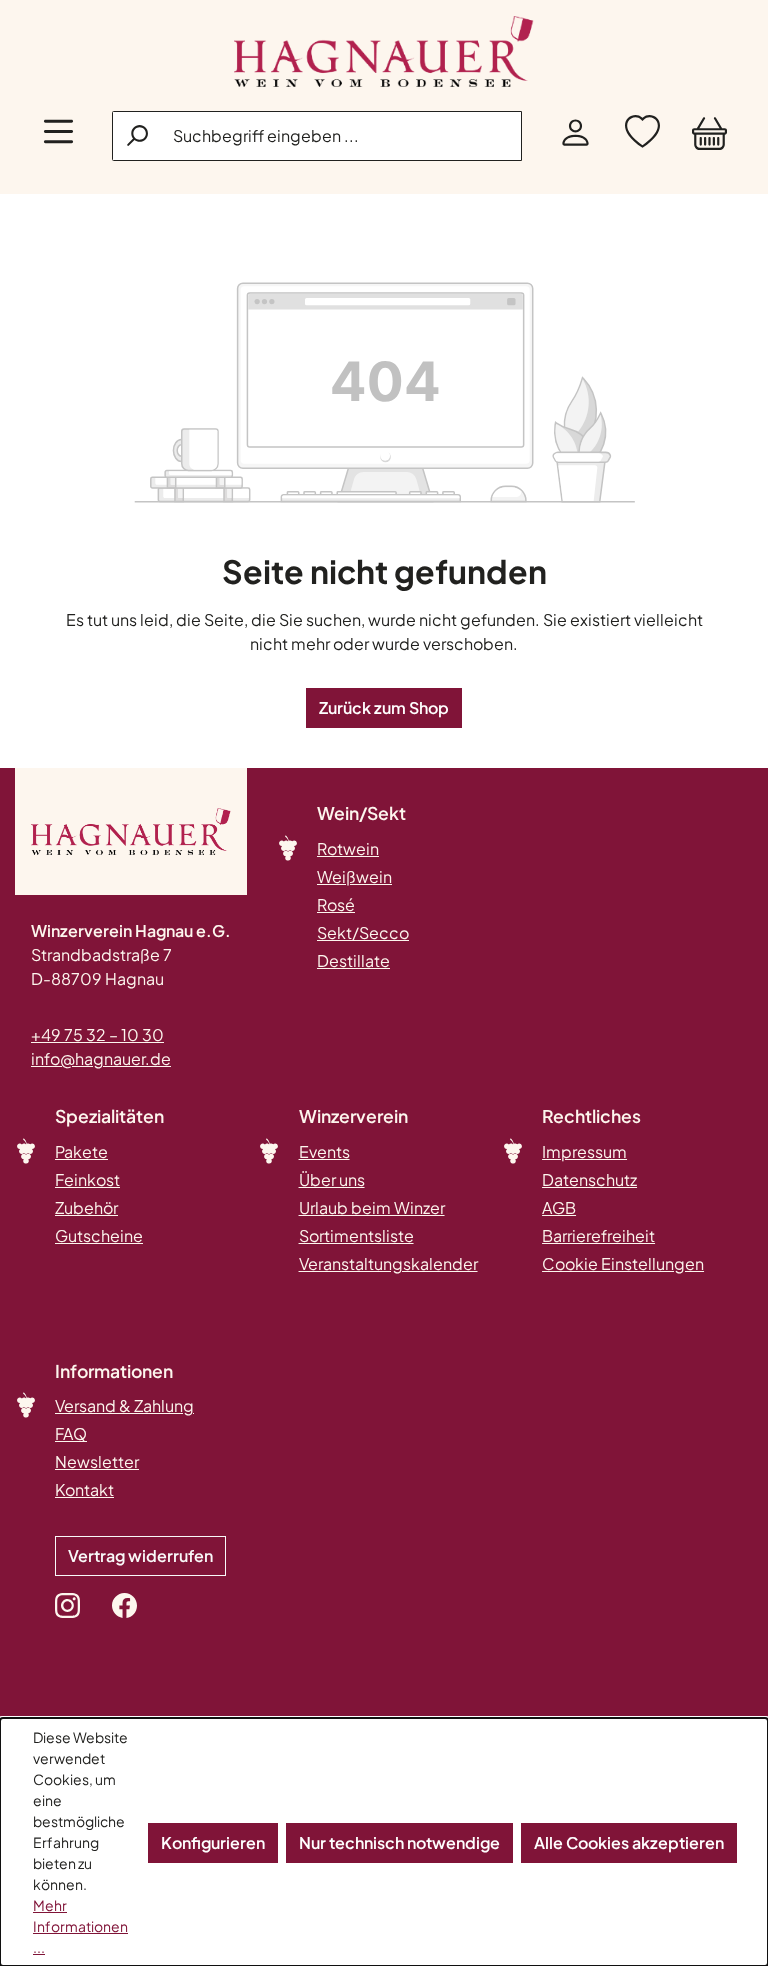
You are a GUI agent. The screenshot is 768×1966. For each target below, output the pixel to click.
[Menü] (58, 136)
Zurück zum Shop (384, 707)
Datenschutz (589, 1179)
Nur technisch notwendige (399, 1842)
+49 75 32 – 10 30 (97, 1034)
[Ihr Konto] (575, 136)
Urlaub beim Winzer (372, 1207)
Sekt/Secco (363, 932)
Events (324, 1151)
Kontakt (84, 1489)
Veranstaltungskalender (388, 1263)
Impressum (584, 1151)
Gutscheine (99, 1235)
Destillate (353, 960)
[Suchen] (139, 135)
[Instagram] (67, 1605)
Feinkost (87, 1179)
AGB (559, 1207)
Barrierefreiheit (598, 1235)
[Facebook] (124, 1605)
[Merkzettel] (642, 136)
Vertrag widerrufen (140, 1555)
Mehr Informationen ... (80, 1926)
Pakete (81, 1151)
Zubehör (86, 1207)
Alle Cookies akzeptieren (629, 1842)
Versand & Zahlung (124, 1405)
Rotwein (348, 848)
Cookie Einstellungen (623, 1263)
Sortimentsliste (356, 1235)
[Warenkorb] (709, 136)
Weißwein (354, 876)
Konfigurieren (213, 1842)
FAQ (71, 1433)
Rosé (336, 904)
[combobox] (317, 136)
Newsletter (97, 1461)
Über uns (332, 1179)
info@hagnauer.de (101, 1058)
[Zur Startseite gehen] (384, 51)
